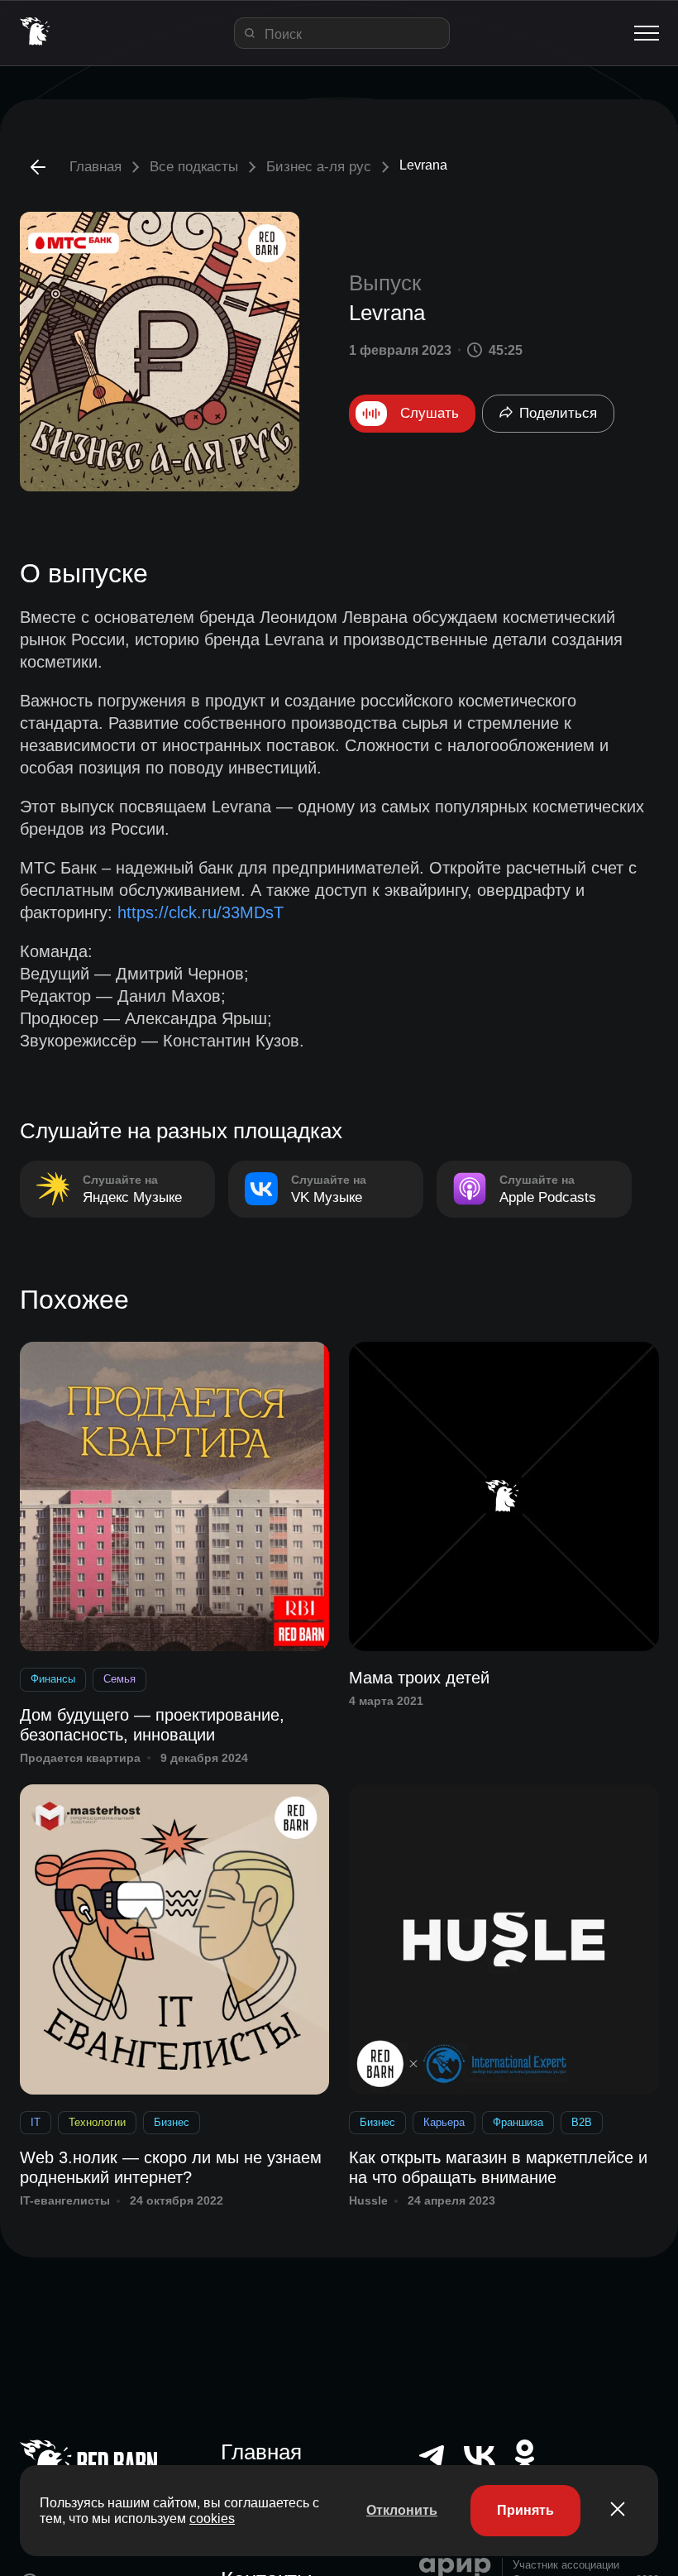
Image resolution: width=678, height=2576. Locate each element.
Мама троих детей (419, 1678)
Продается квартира (80, 1758)
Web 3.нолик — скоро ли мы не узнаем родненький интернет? (171, 2167)
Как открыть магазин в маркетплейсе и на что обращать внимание (498, 2167)
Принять (525, 2510)
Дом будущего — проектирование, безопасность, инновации (152, 1725)
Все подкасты (194, 167)
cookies (212, 2519)
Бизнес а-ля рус (319, 167)
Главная (95, 167)
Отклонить (402, 2510)
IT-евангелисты (65, 2200)
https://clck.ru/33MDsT (201, 912)
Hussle (368, 2200)
